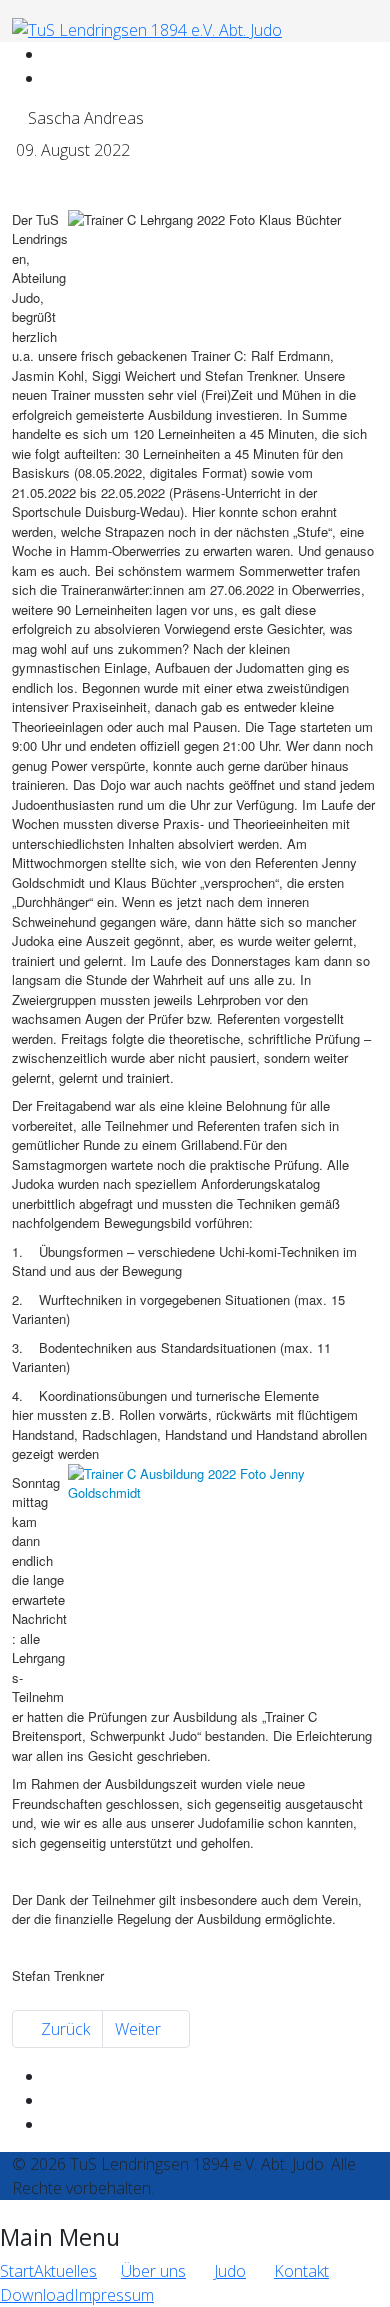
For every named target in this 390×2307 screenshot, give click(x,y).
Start (17, 2271)
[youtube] (50, 78)
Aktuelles (65, 2271)
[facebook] (50, 54)
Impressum (114, 2295)
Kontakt (301, 2271)
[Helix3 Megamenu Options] (278, 54)
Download (37, 2295)
